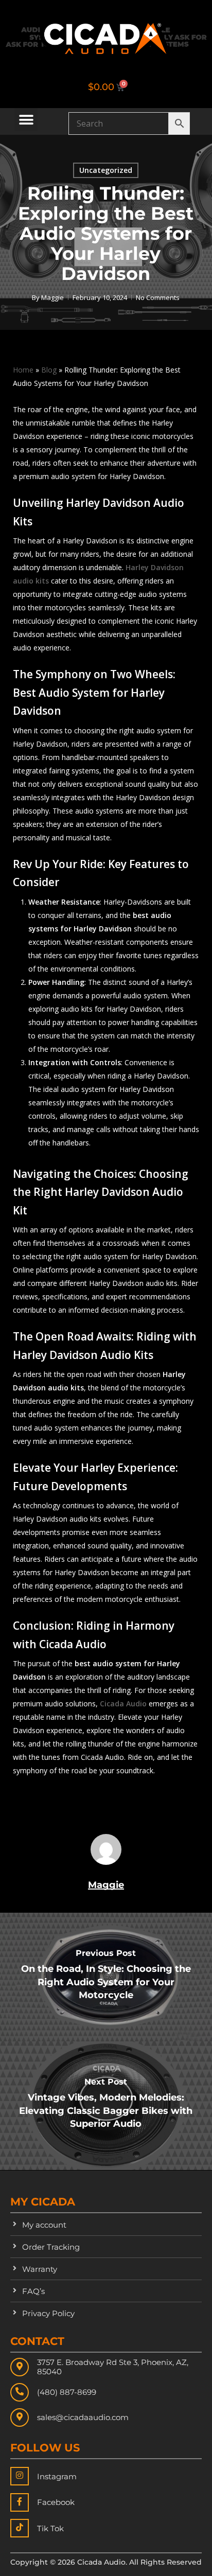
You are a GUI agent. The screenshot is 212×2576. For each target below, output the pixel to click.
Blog (49, 370)
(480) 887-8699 (67, 2392)
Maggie (52, 297)
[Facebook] (20, 2502)
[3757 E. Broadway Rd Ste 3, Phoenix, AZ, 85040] (20, 2367)
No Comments (158, 297)
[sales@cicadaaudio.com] (20, 2418)
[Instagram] (20, 2476)
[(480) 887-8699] (20, 2392)
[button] (26, 120)
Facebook (56, 2502)
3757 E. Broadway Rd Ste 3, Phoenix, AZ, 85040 (113, 2367)
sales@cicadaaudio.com (83, 2417)
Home (23, 370)
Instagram (57, 2476)
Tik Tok (50, 2528)
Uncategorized (106, 170)
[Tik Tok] (20, 2528)
